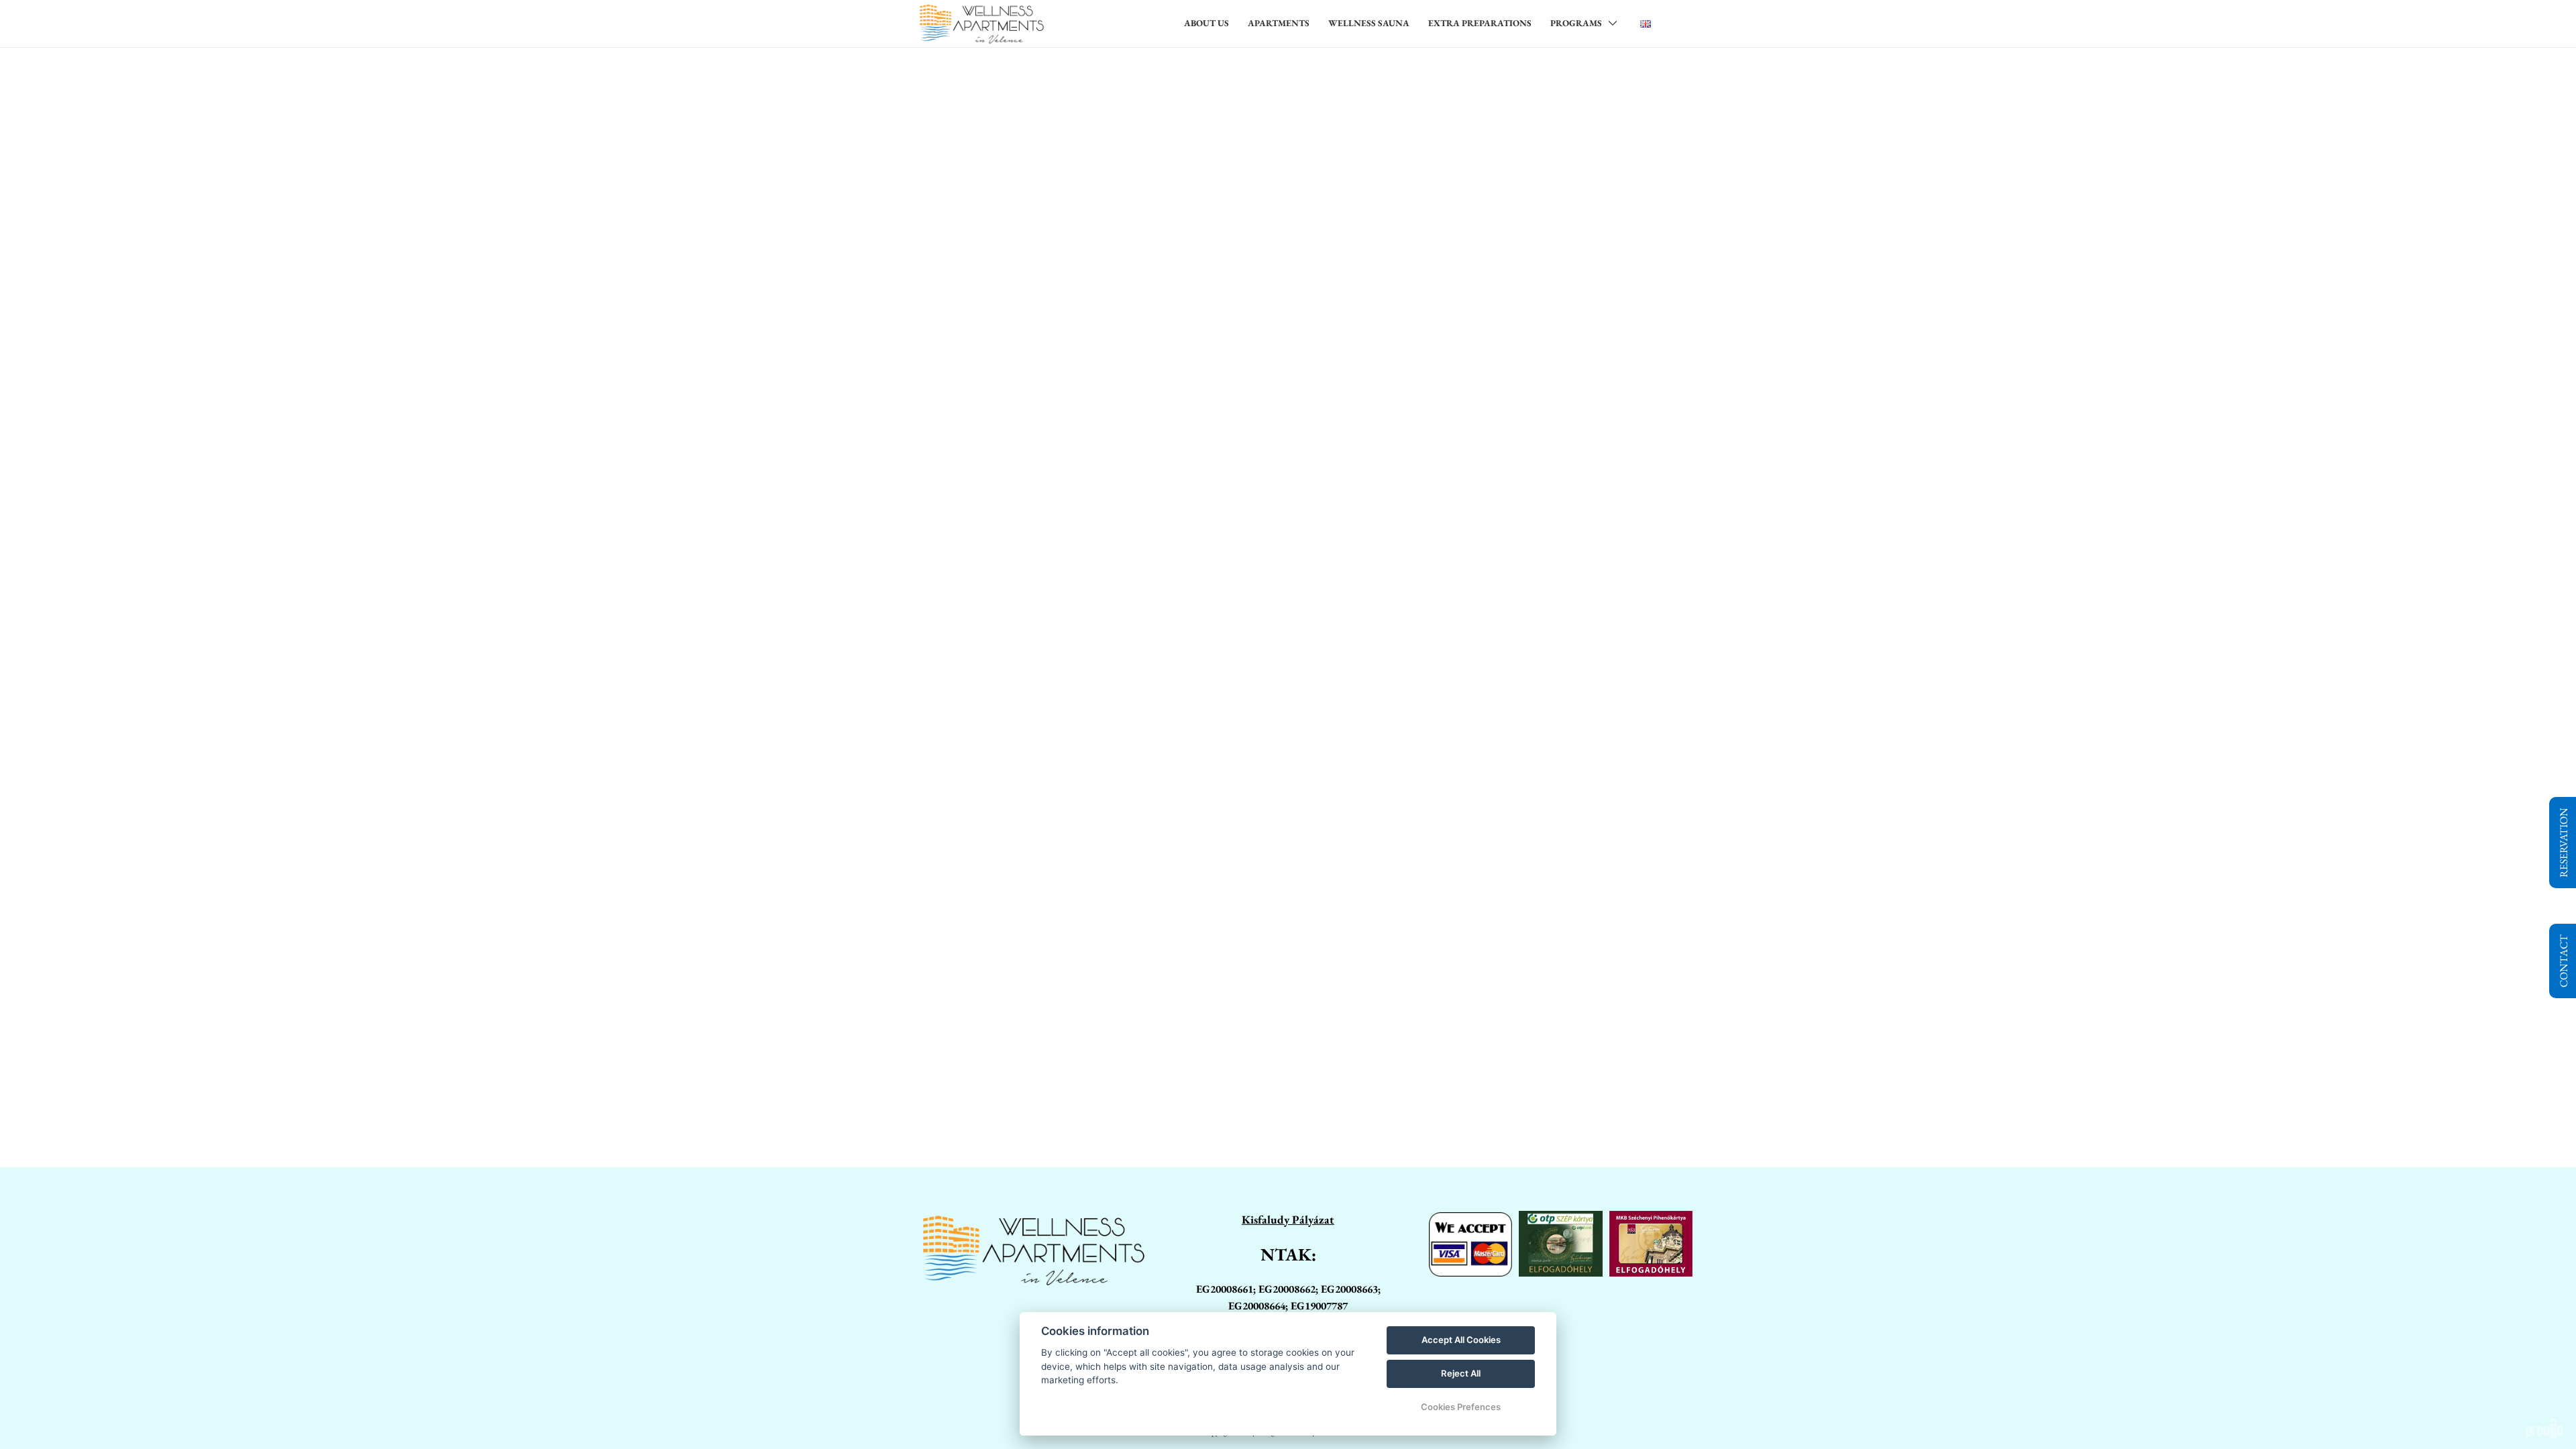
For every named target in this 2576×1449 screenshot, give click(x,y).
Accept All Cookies (1461, 1340)
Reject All (1461, 1373)
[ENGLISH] (1646, 23)
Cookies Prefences (1461, 1407)
